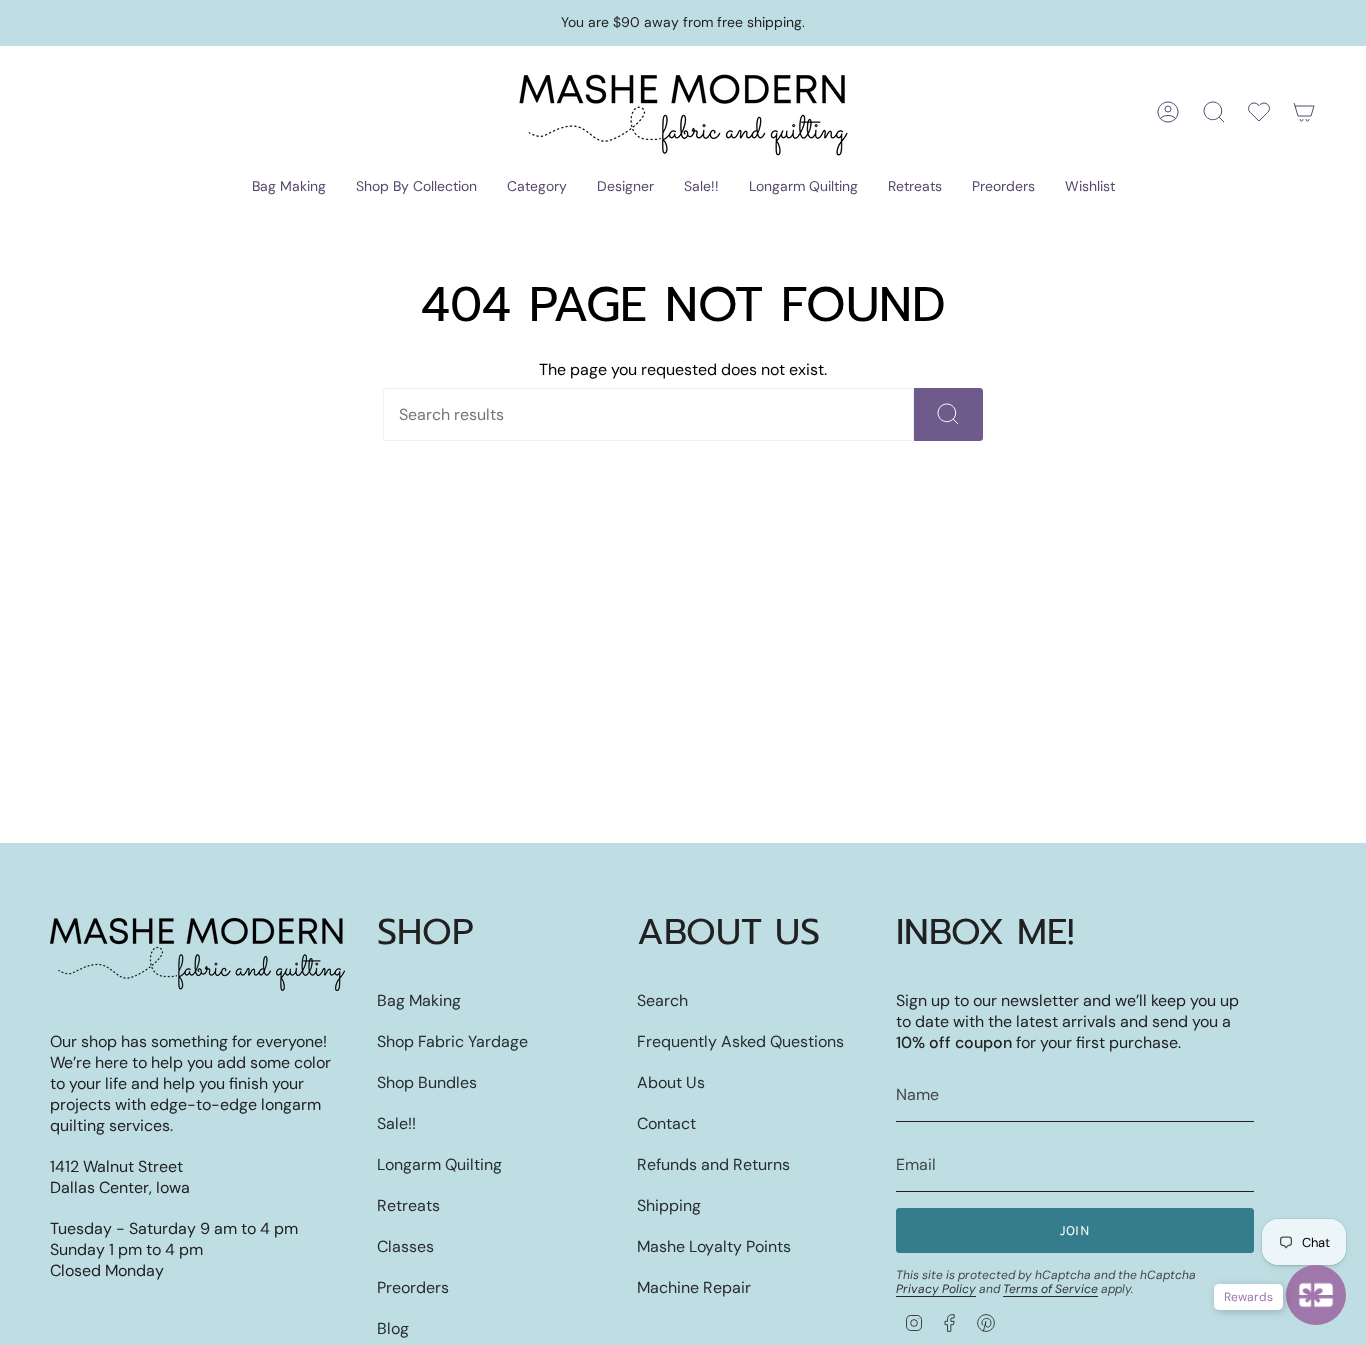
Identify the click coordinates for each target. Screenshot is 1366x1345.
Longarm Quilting (439, 1164)
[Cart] (1304, 112)
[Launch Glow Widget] (1316, 1295)
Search (662, 1000)
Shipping (669, 1205)
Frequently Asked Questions (740, 1041)
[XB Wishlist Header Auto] (1259, 112)
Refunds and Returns (713, 1164)
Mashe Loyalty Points (714, 1246)
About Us (671, 1082)
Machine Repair (694, 1287)
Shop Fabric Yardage (452, 1041)
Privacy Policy (936, 1289)
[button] (289, 187)
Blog (393, 1328)
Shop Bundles (427, 1082)
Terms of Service (1050, 1289)
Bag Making (419, 1000)
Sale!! (396, 1123)
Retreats (408, 1205)
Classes (405, 1246)
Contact (666, 1123)
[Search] (948, 414)
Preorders (413, 1287)
